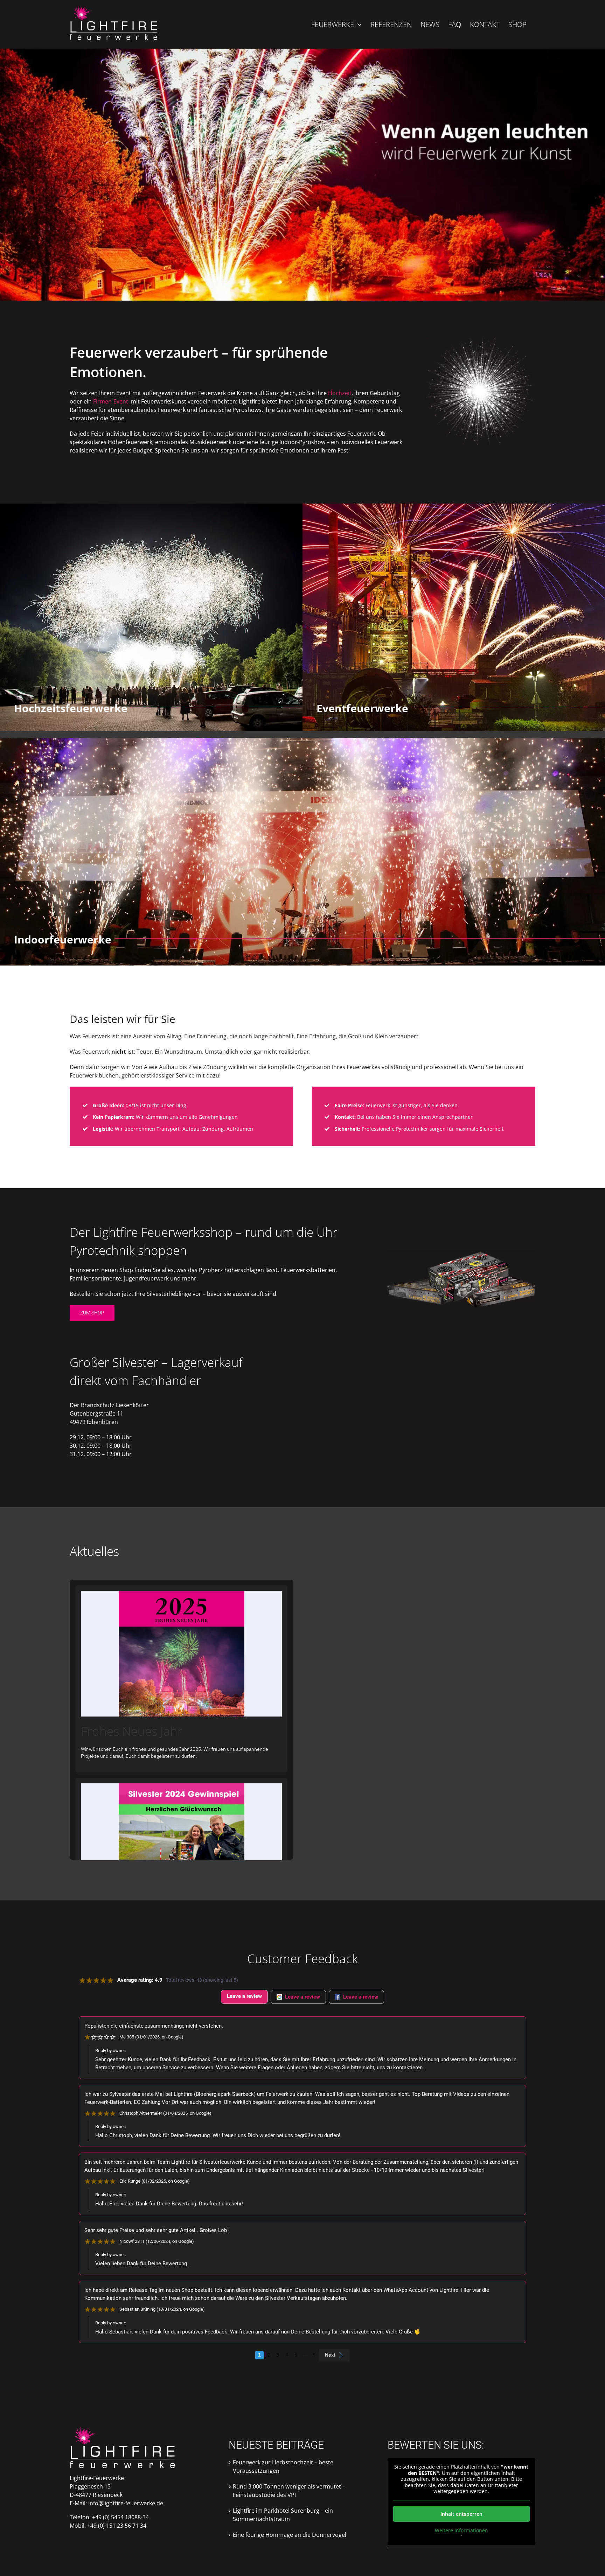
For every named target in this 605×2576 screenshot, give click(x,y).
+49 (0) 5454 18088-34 (120, 2517)
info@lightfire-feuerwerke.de (126, 2503)
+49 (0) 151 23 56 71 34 (117, 2526)
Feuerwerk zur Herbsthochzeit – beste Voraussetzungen (283, 2466)
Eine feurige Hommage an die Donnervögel (290, 2535)
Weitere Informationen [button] (461, 2531)
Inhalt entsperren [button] (461, 2514)
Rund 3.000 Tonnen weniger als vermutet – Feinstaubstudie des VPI (289, 2491)
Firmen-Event (111, 401)
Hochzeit (340, 393)
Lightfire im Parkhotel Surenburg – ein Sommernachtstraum (283, 2515)
